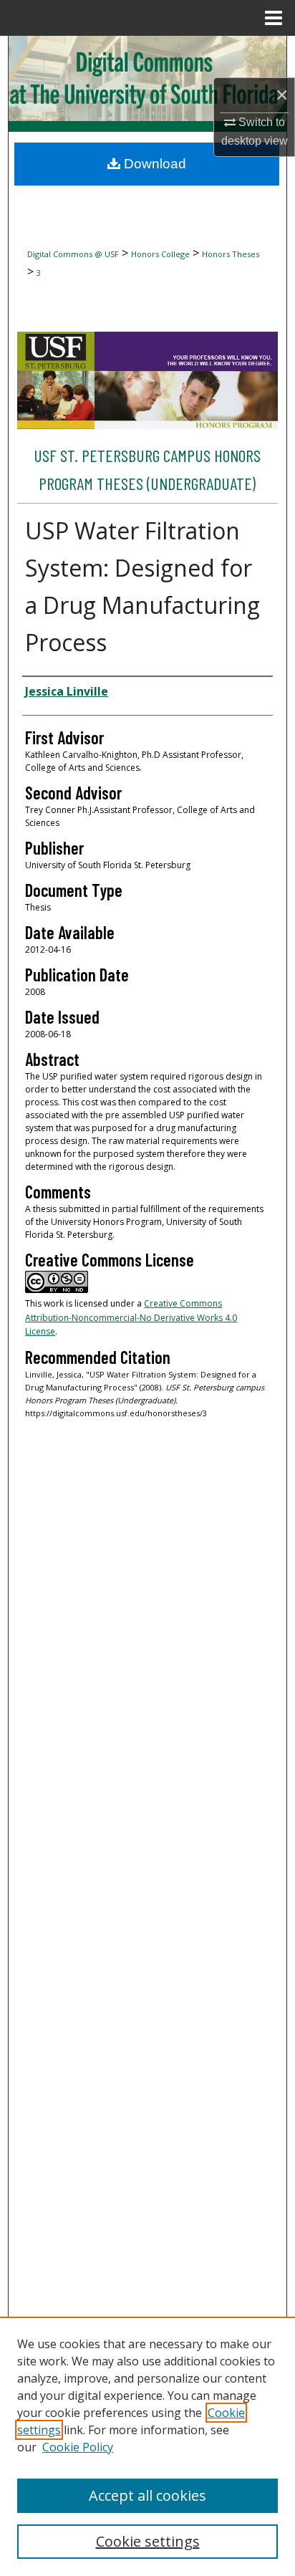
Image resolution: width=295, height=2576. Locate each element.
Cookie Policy (78, 2447)
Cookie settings (148, 2541)
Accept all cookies (147, 2495)
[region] (147, 2446)
